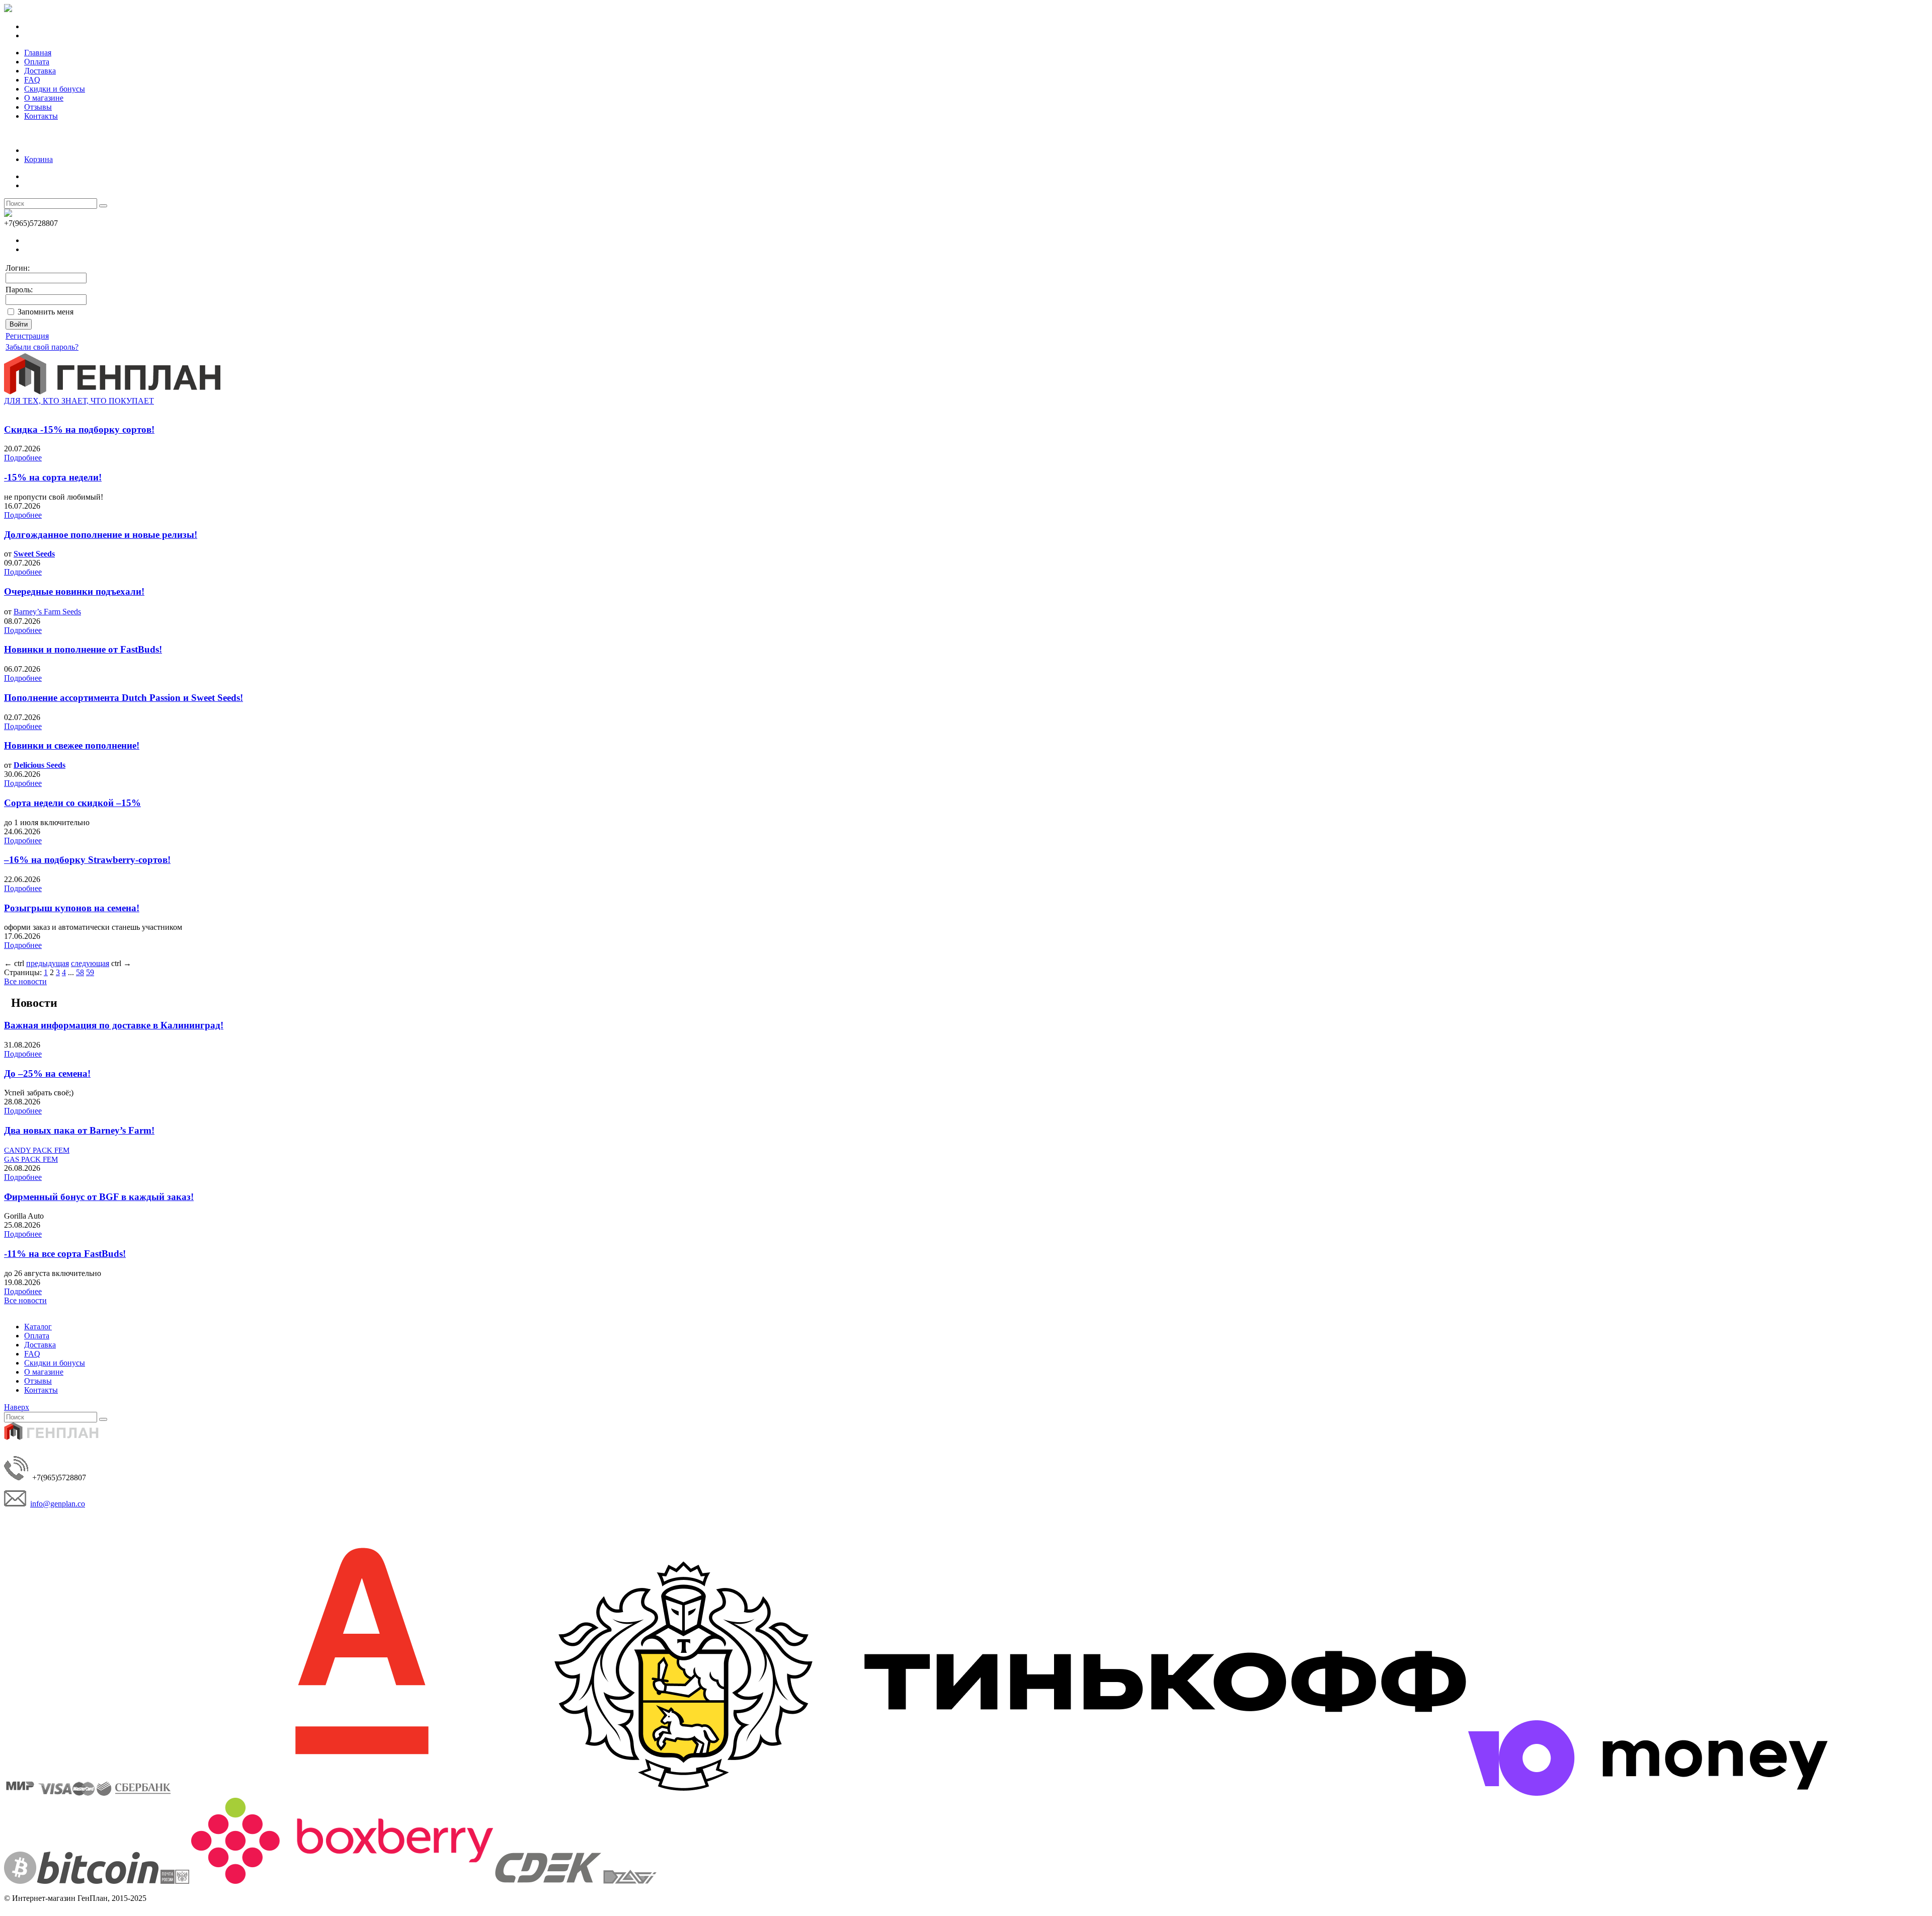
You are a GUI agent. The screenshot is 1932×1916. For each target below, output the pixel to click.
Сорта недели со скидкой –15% (72, 803)
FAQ (32, 80)
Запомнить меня (46, 312)
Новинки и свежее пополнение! (72, 745)
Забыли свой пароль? (42, 347)
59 (90, 972)
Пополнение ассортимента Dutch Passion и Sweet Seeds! (124, 698)
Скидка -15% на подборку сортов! (79, 429)
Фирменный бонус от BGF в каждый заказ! (99, 1197)
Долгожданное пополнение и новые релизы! (101, 535)
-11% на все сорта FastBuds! (65, 1254)
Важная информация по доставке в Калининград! (114, 1025)
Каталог (38, 1327)
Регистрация (27, 336)
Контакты (41, 116)
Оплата (37, 62)
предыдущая (48, 963)
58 (80, 972)
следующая (90, 963)
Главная (38, 53)
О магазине (44, 98)
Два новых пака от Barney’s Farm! (79, 1130)
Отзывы (38, 107)
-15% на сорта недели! (53, 477)
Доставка (40, 71)
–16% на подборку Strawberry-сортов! (87, 860)
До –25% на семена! (47, 1073)
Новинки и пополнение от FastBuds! (83, 649)
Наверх (17, 1407)
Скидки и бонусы (55, 89)
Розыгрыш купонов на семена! (72, 908)
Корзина (38, 159)
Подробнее (23, 458)
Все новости (25, 981)
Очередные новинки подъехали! (74, 591)
